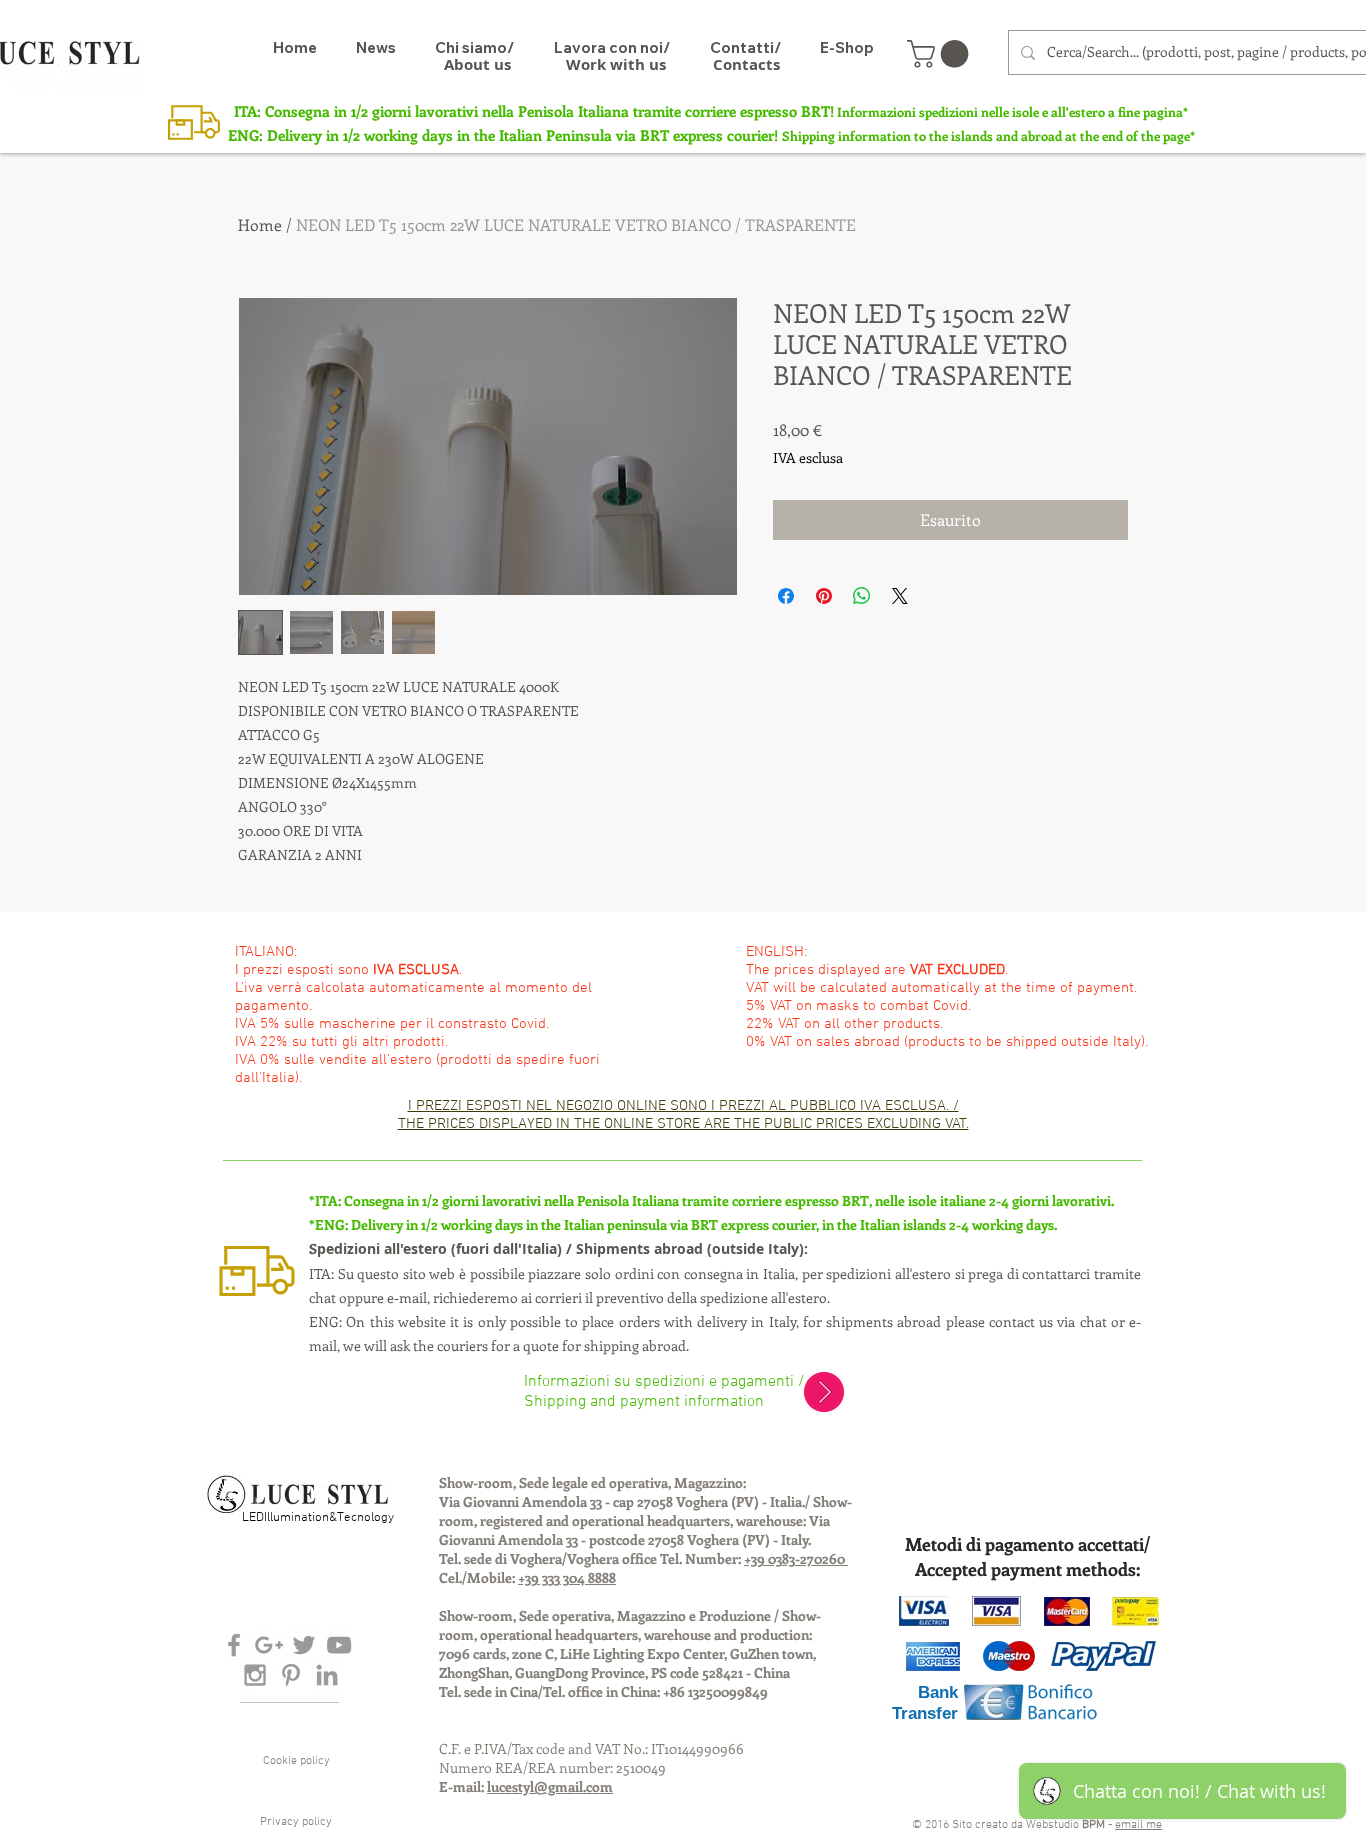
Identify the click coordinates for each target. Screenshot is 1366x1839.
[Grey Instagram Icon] (255, 1675)
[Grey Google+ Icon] (269, 1645)
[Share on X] (900, 596)
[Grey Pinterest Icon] (291, 1675)
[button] (941, 54)
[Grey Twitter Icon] (304, 1645)
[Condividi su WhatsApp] (862, 596)
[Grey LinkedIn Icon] (327, 1675)
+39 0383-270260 (796, 1558)
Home (260, 224)
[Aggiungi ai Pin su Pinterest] (824, 596)
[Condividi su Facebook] (786, 596)
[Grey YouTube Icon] (339, 1645)
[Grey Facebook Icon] (234, 1645)
